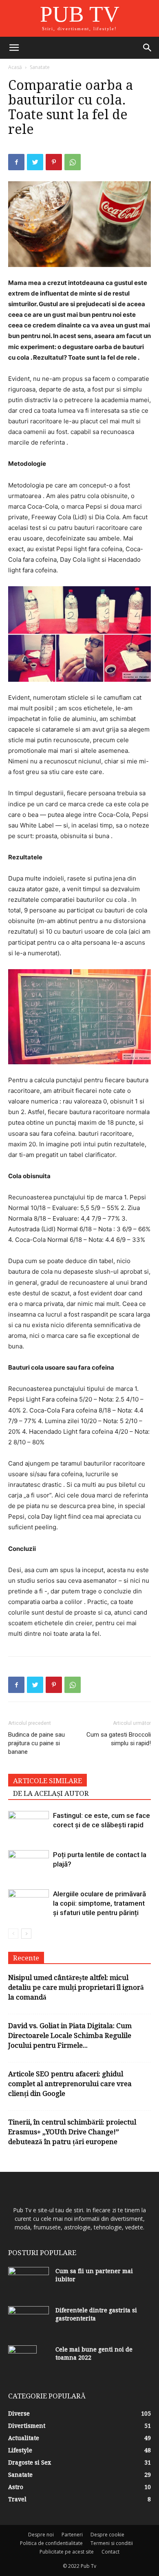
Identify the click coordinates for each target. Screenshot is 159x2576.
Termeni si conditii (112, 2543)
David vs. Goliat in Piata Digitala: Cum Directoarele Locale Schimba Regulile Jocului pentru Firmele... (70, 2035)
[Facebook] (16, 162)
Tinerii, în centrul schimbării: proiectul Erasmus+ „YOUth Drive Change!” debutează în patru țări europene (72, 2132)
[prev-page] (13, 1934)
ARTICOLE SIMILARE (47, 1781)
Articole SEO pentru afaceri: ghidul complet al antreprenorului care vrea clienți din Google (70, 2084)
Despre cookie (107, 2535)
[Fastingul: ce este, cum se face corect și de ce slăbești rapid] (29, 1825)
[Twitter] (35, 162)
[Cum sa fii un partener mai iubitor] (29, 2281)
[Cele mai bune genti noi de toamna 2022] (22, 2360)
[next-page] (26, 1934)
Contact (110, 2552)
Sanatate (40, 67)
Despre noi (41, 2535)
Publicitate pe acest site (67, 2552)
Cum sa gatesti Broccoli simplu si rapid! (119, 1739)
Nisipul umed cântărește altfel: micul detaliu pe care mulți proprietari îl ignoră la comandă (76, 1987)
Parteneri (72, 2535)
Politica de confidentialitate (51, 2543)
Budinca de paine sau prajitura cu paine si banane (36, 1743)
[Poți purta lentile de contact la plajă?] (29, 1864)
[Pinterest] (54, 162)
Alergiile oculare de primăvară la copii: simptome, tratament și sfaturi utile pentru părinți (99, 1903)
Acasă (15, 67)
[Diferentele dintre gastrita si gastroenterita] (29, 2320)
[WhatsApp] (73, 162)
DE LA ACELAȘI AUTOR (51, 1793)
